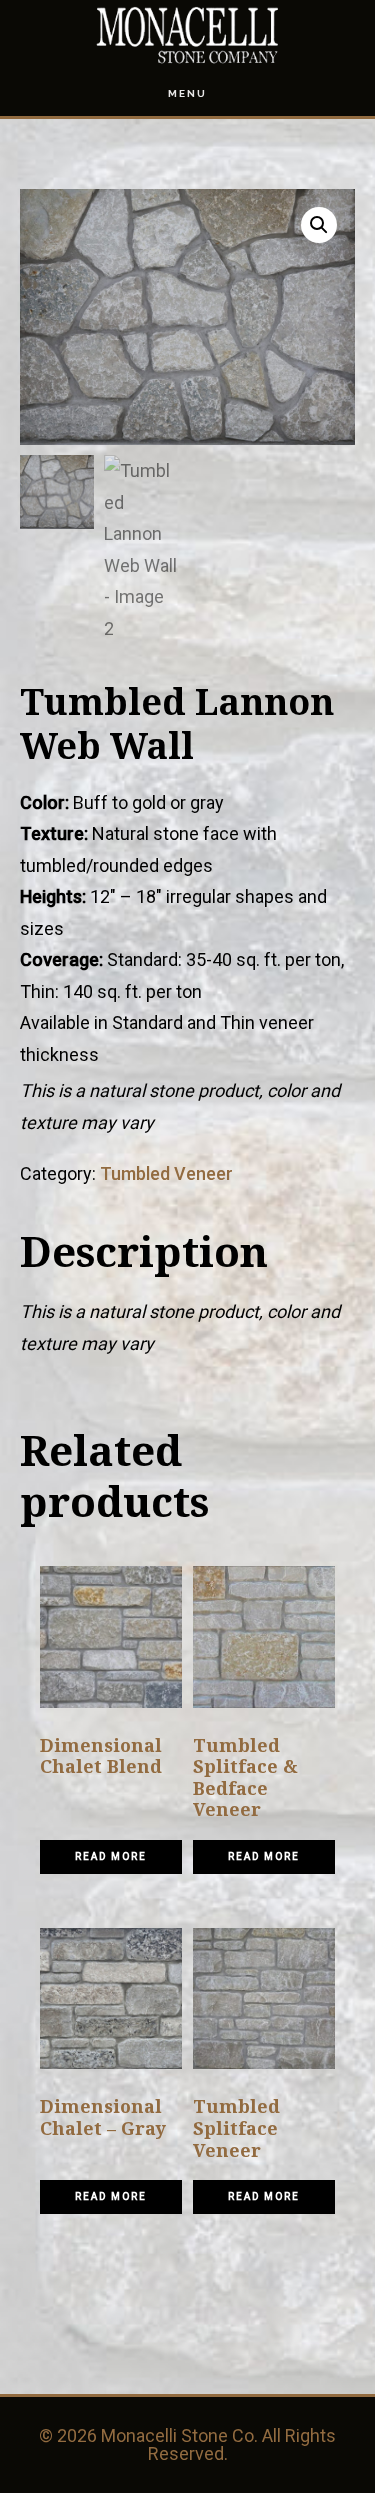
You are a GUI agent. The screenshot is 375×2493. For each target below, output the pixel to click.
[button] (319, 225)
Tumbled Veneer (166, 1173)
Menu (187, 93)
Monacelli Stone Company (188, 35)
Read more (111, 1856)
